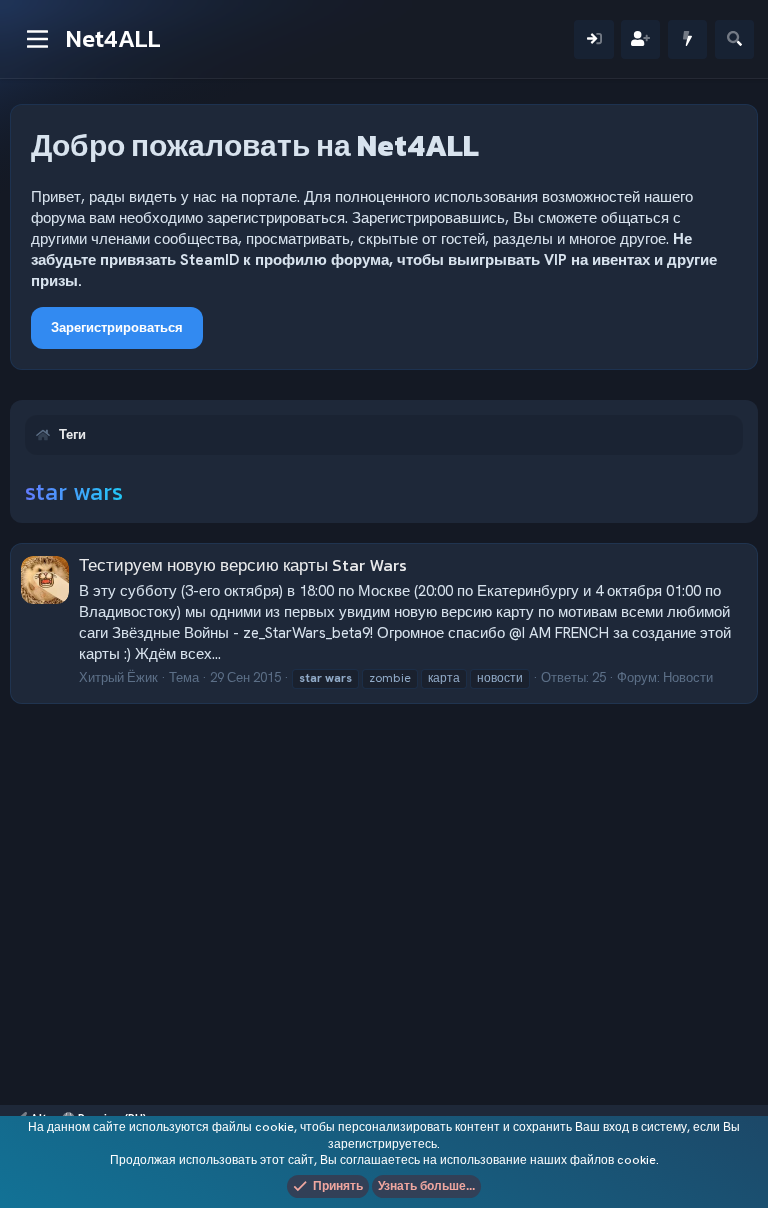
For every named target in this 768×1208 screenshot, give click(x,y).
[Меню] (37, 39)
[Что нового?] (687, 39)
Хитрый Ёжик (118, 677)
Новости (688, 677)
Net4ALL (113, 38)
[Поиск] (734, 39)
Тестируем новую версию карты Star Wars (243, 565)
